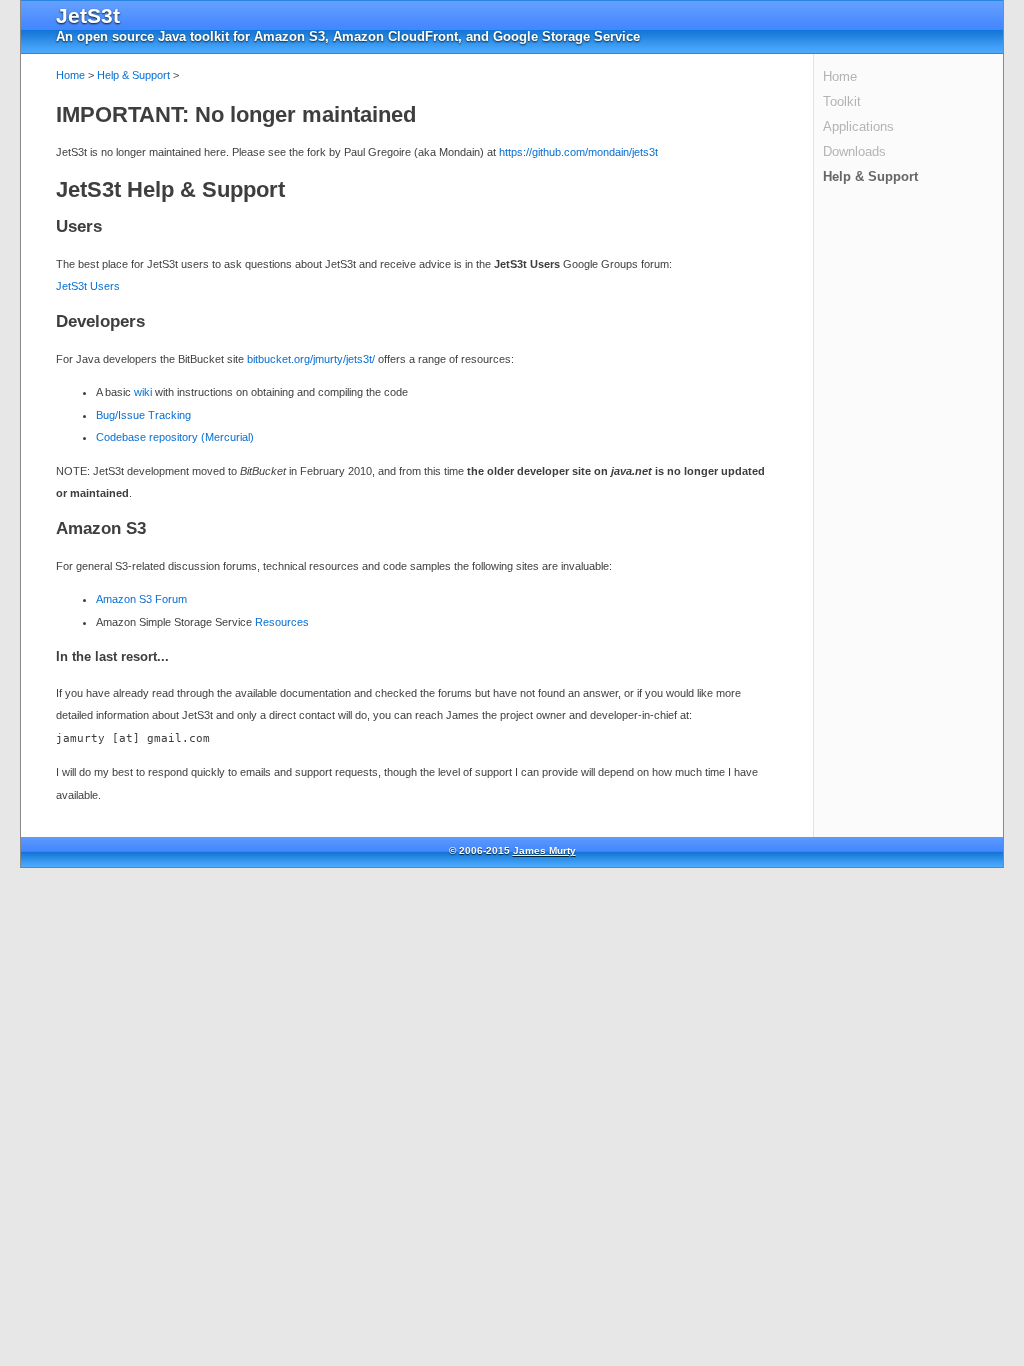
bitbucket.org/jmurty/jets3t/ (311, 359)
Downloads (854, 151)
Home (840, 76)
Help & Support (870, 176)
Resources (282, 622)
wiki (143, 392)
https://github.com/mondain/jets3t (578, 152)
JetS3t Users (88, 286)
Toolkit (842, 101)
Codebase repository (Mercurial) (175, 437)
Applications (858, 126)
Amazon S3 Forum (141, 599)
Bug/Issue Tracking (143, 415)
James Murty (544, 850)
